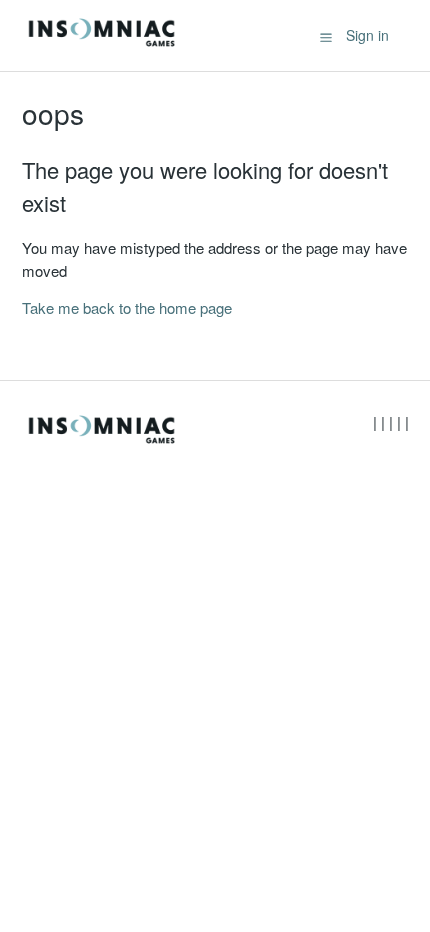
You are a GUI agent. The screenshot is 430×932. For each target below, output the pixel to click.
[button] (326, 36)
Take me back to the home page (127, 307)
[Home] (102, 44)
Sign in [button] (367, 35)
